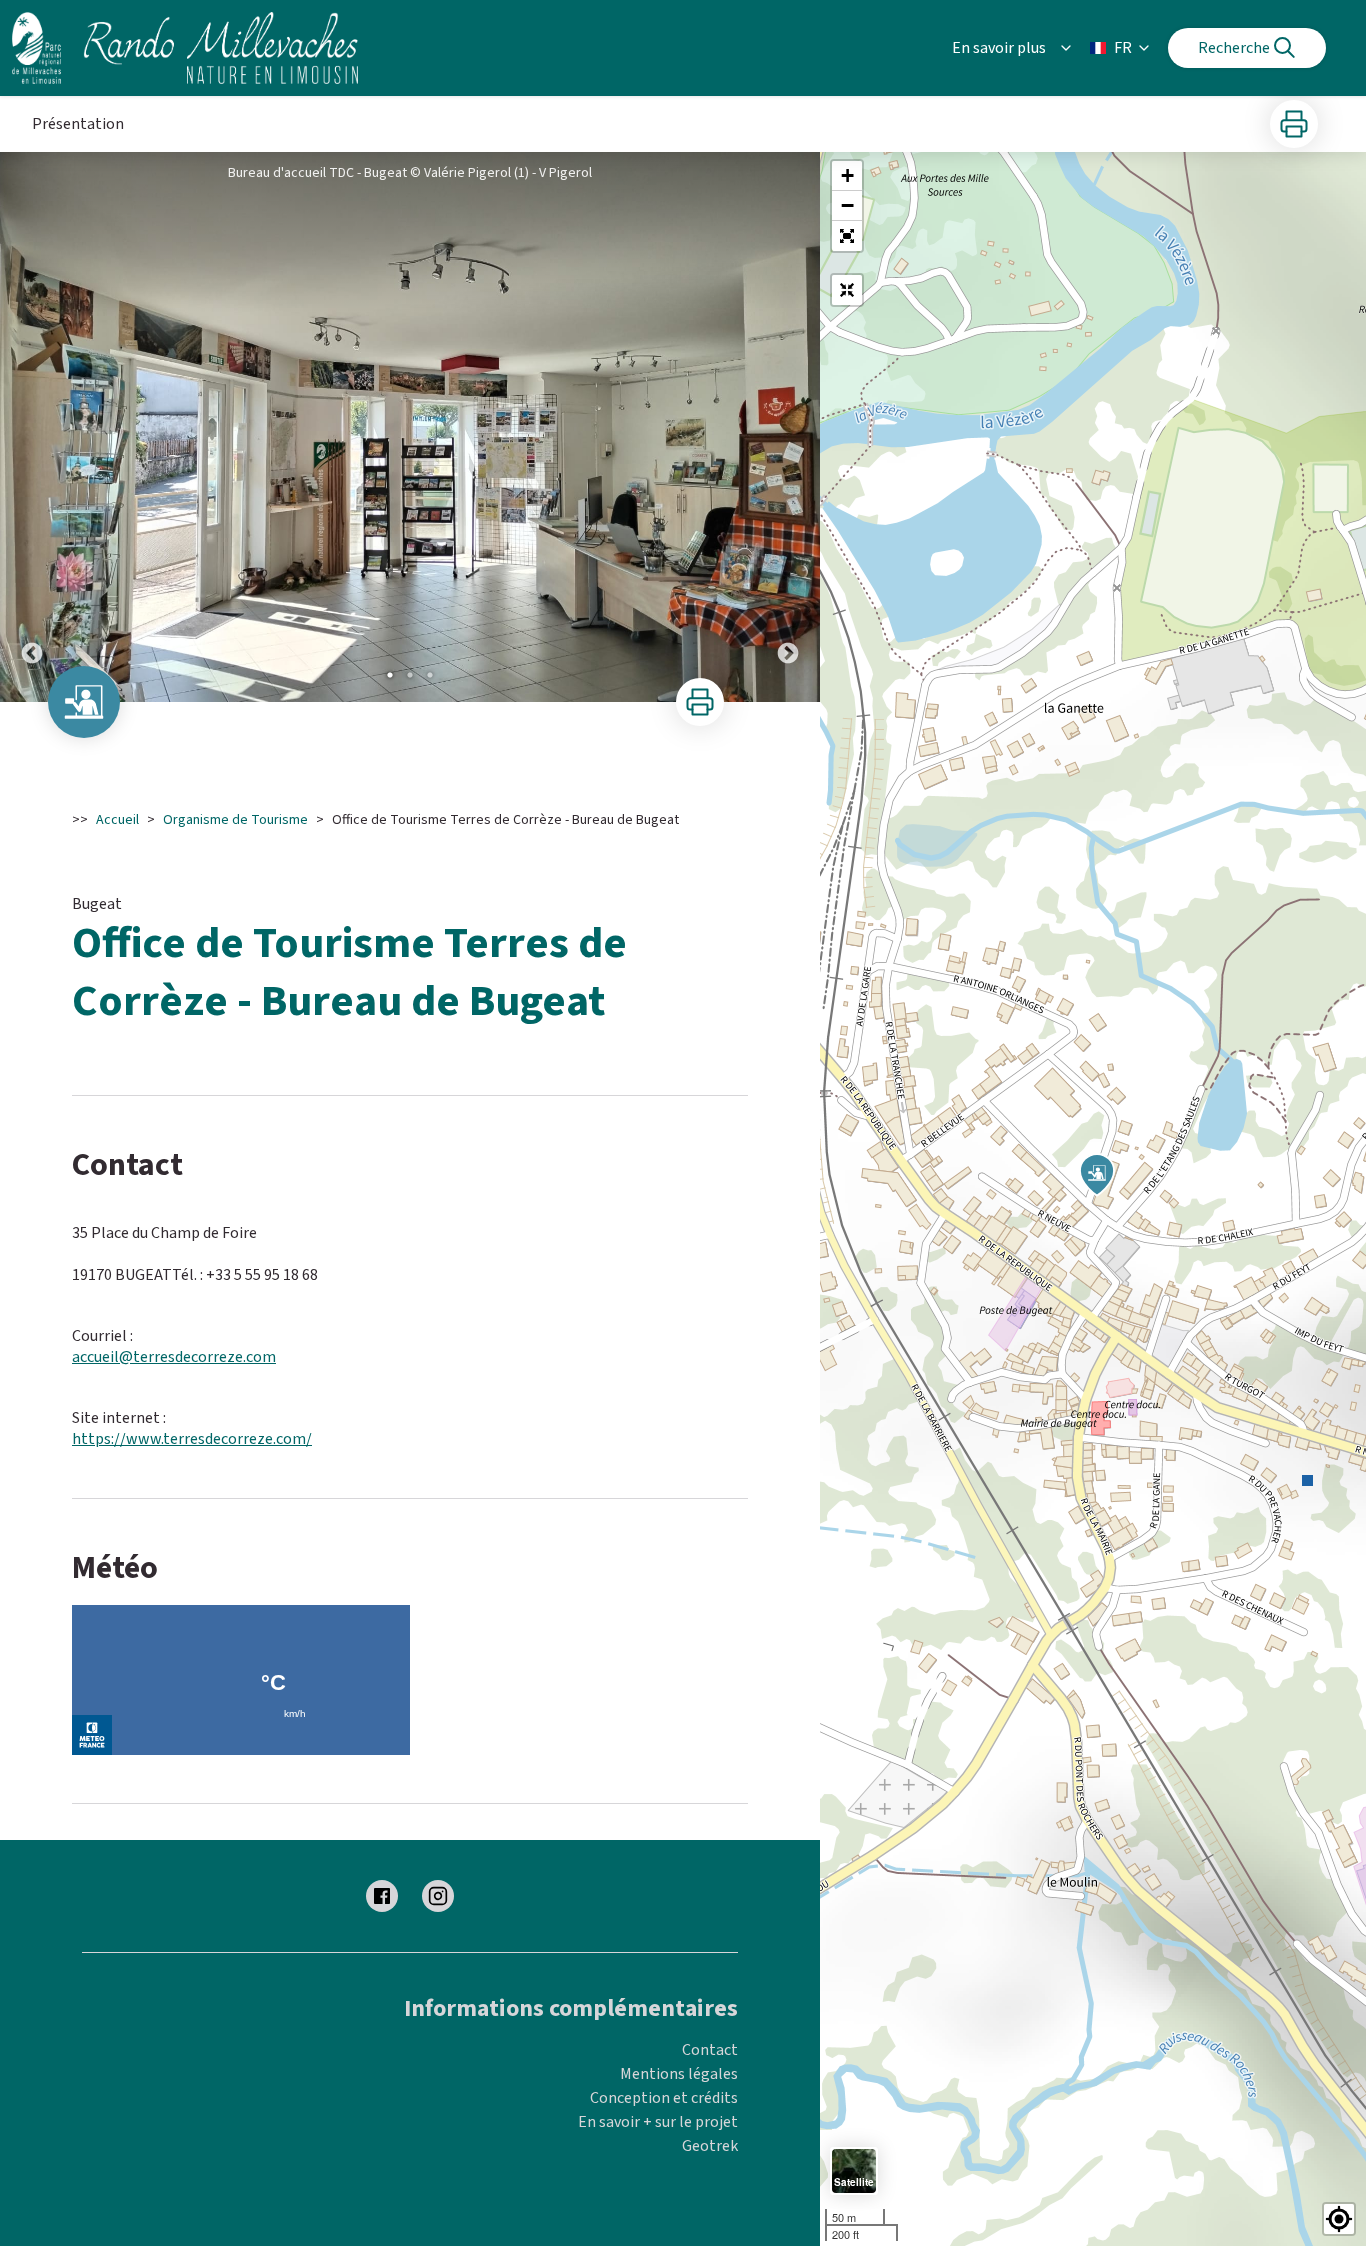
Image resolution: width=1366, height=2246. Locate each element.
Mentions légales (679, 2074)
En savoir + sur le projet (658, 2122)
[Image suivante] (788, 427)
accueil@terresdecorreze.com (174, 1357)
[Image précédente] (32, 427)
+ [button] (847, 175)
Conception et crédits (664, 2098)
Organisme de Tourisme (235, 820)
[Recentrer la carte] (847, 290)
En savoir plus (999, 48)
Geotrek (710, 2146)
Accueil (117, 820)
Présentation (78, 124)
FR (1123, 48)
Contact (710, 2050)
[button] (847, 236)
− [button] (847, 205)
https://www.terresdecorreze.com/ (192, 1439)
